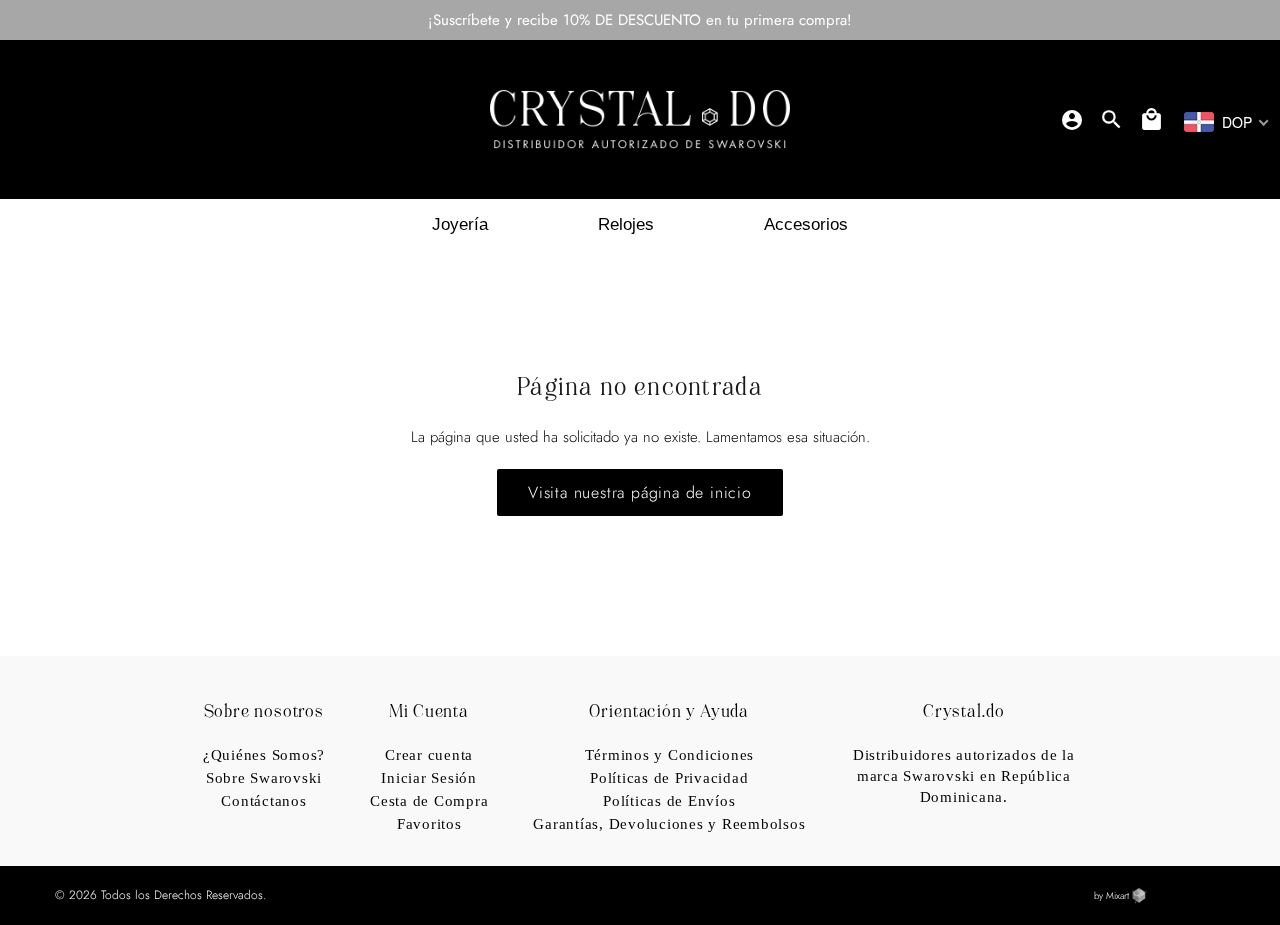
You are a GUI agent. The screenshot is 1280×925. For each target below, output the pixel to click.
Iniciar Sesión (429, 778)
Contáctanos (263, 801)
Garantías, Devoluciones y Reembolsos (669, 824)
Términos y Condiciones (670, 755)
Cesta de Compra (429, 801)
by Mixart (1113, 896)
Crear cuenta (429, 755)
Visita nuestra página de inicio (640, 492)
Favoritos (429, 824)
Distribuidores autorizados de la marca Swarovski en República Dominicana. (964, 776)
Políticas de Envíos (669, 801)
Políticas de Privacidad (669, 778)
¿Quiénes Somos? (264, 755)
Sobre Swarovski (264, 778)
